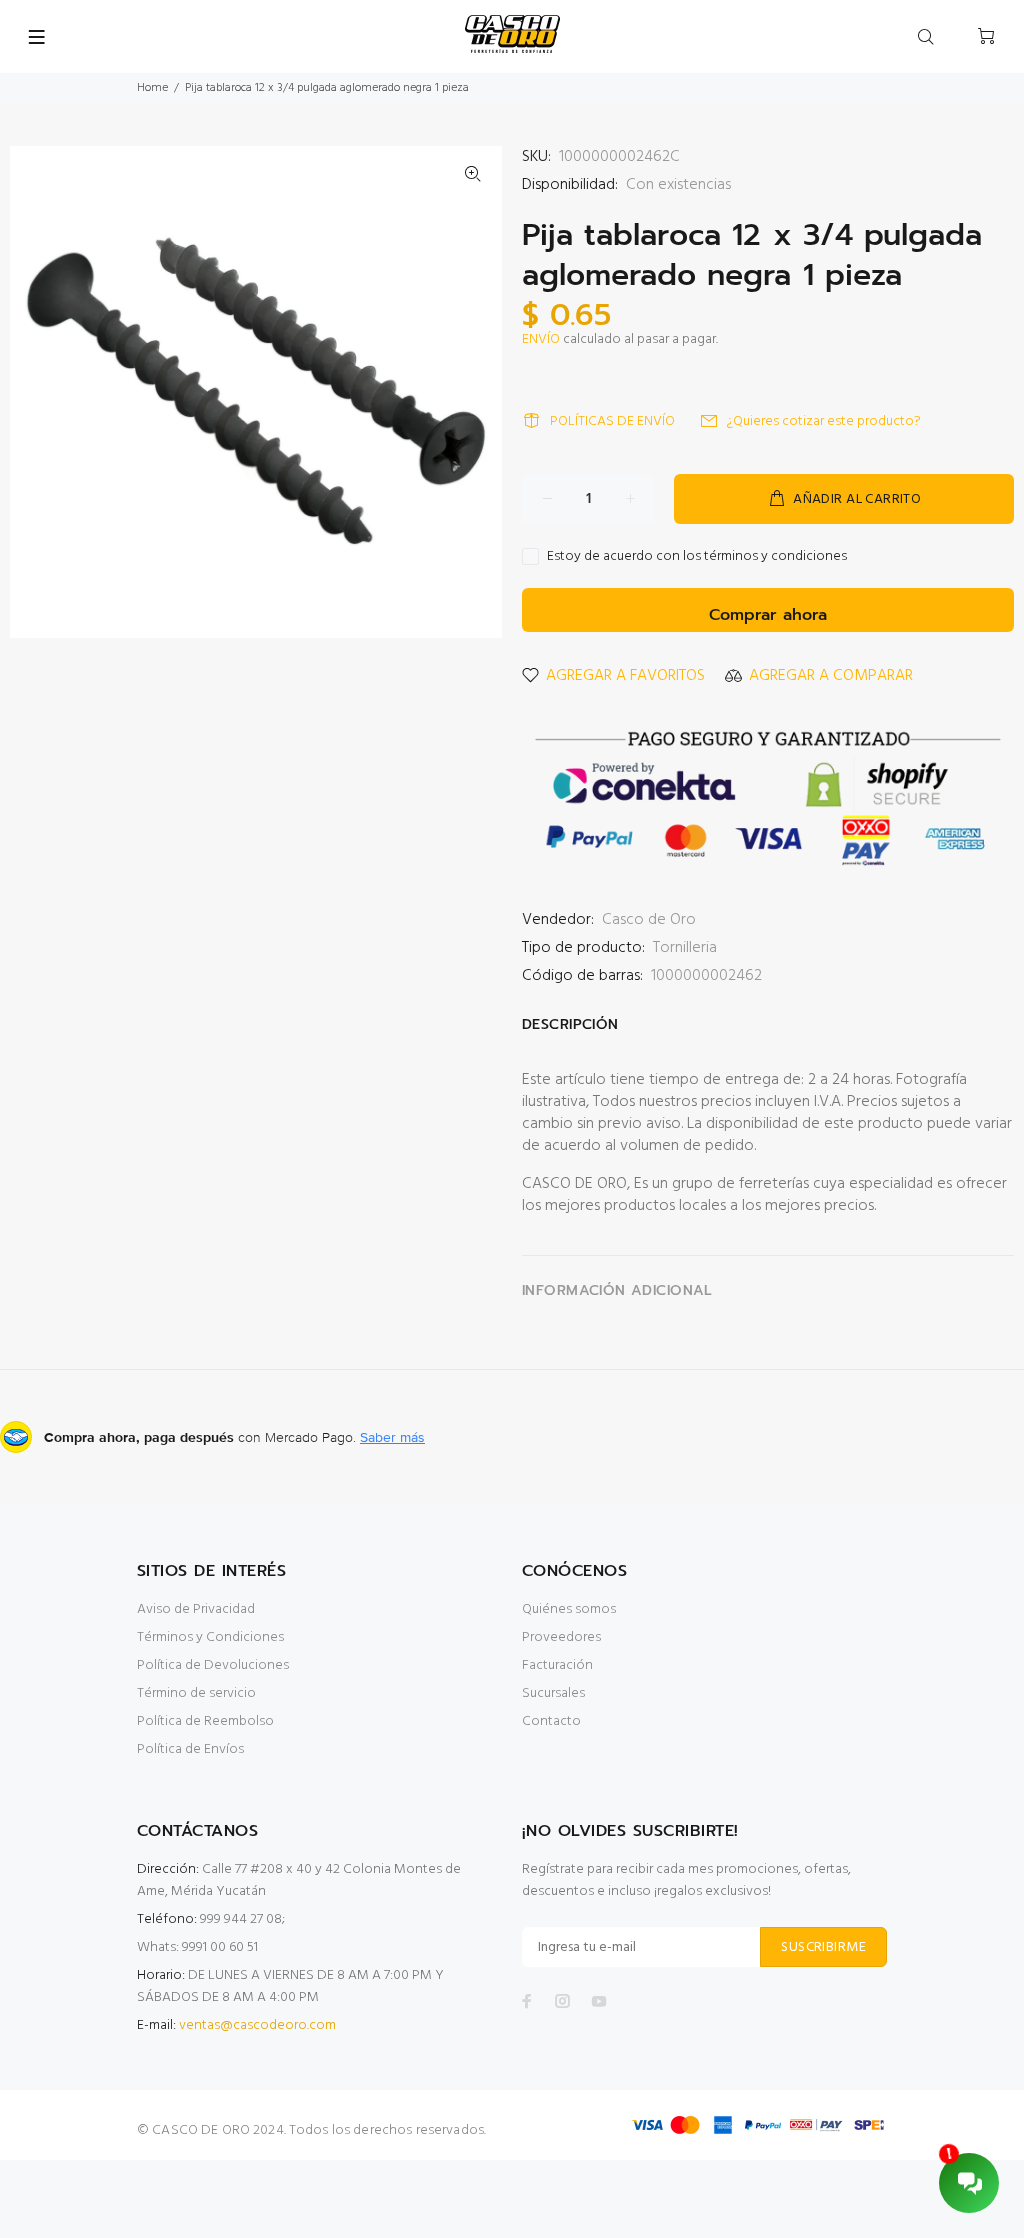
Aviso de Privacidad (196, 1609)
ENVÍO (541, 339)
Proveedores (561, 1637)
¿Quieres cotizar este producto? (824, 421)
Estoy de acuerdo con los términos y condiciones (697, 557)
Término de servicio (196, 1693)
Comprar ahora (768, 615)
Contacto (551, 1721)
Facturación (557, 1665)
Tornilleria (685, 948)
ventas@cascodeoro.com (257, 2025)
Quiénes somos (569, 1609)
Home (152, 88)
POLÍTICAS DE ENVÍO (612, 421)
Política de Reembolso (205, 1721)
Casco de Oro (649, 920)
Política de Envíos (190, 1749)
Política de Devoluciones (213, 1665)
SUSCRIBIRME (823, 1947)
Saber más (392, 1437)
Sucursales (553, 1693)
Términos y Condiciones (210, 1637)
